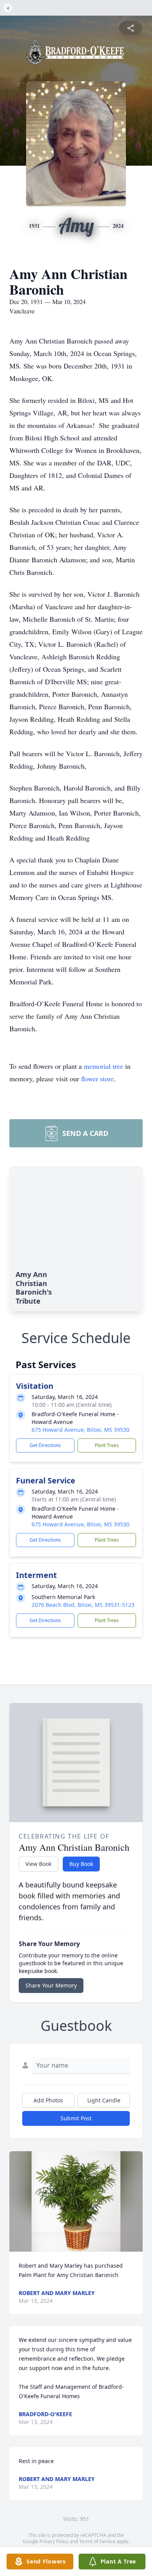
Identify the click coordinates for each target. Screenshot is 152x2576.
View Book (38, 1864)
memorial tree (103, 1066)
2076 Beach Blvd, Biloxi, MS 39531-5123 (83, 1605)
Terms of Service (97, 2541)
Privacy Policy (54, 2541)
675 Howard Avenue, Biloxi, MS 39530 (80, 1430)
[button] (76, 2201)
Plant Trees (107, 1445)
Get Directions (45, 1445)
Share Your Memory (51, 1985)
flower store (97, 1079)
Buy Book (81, 1864)
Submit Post (76, 2118)
